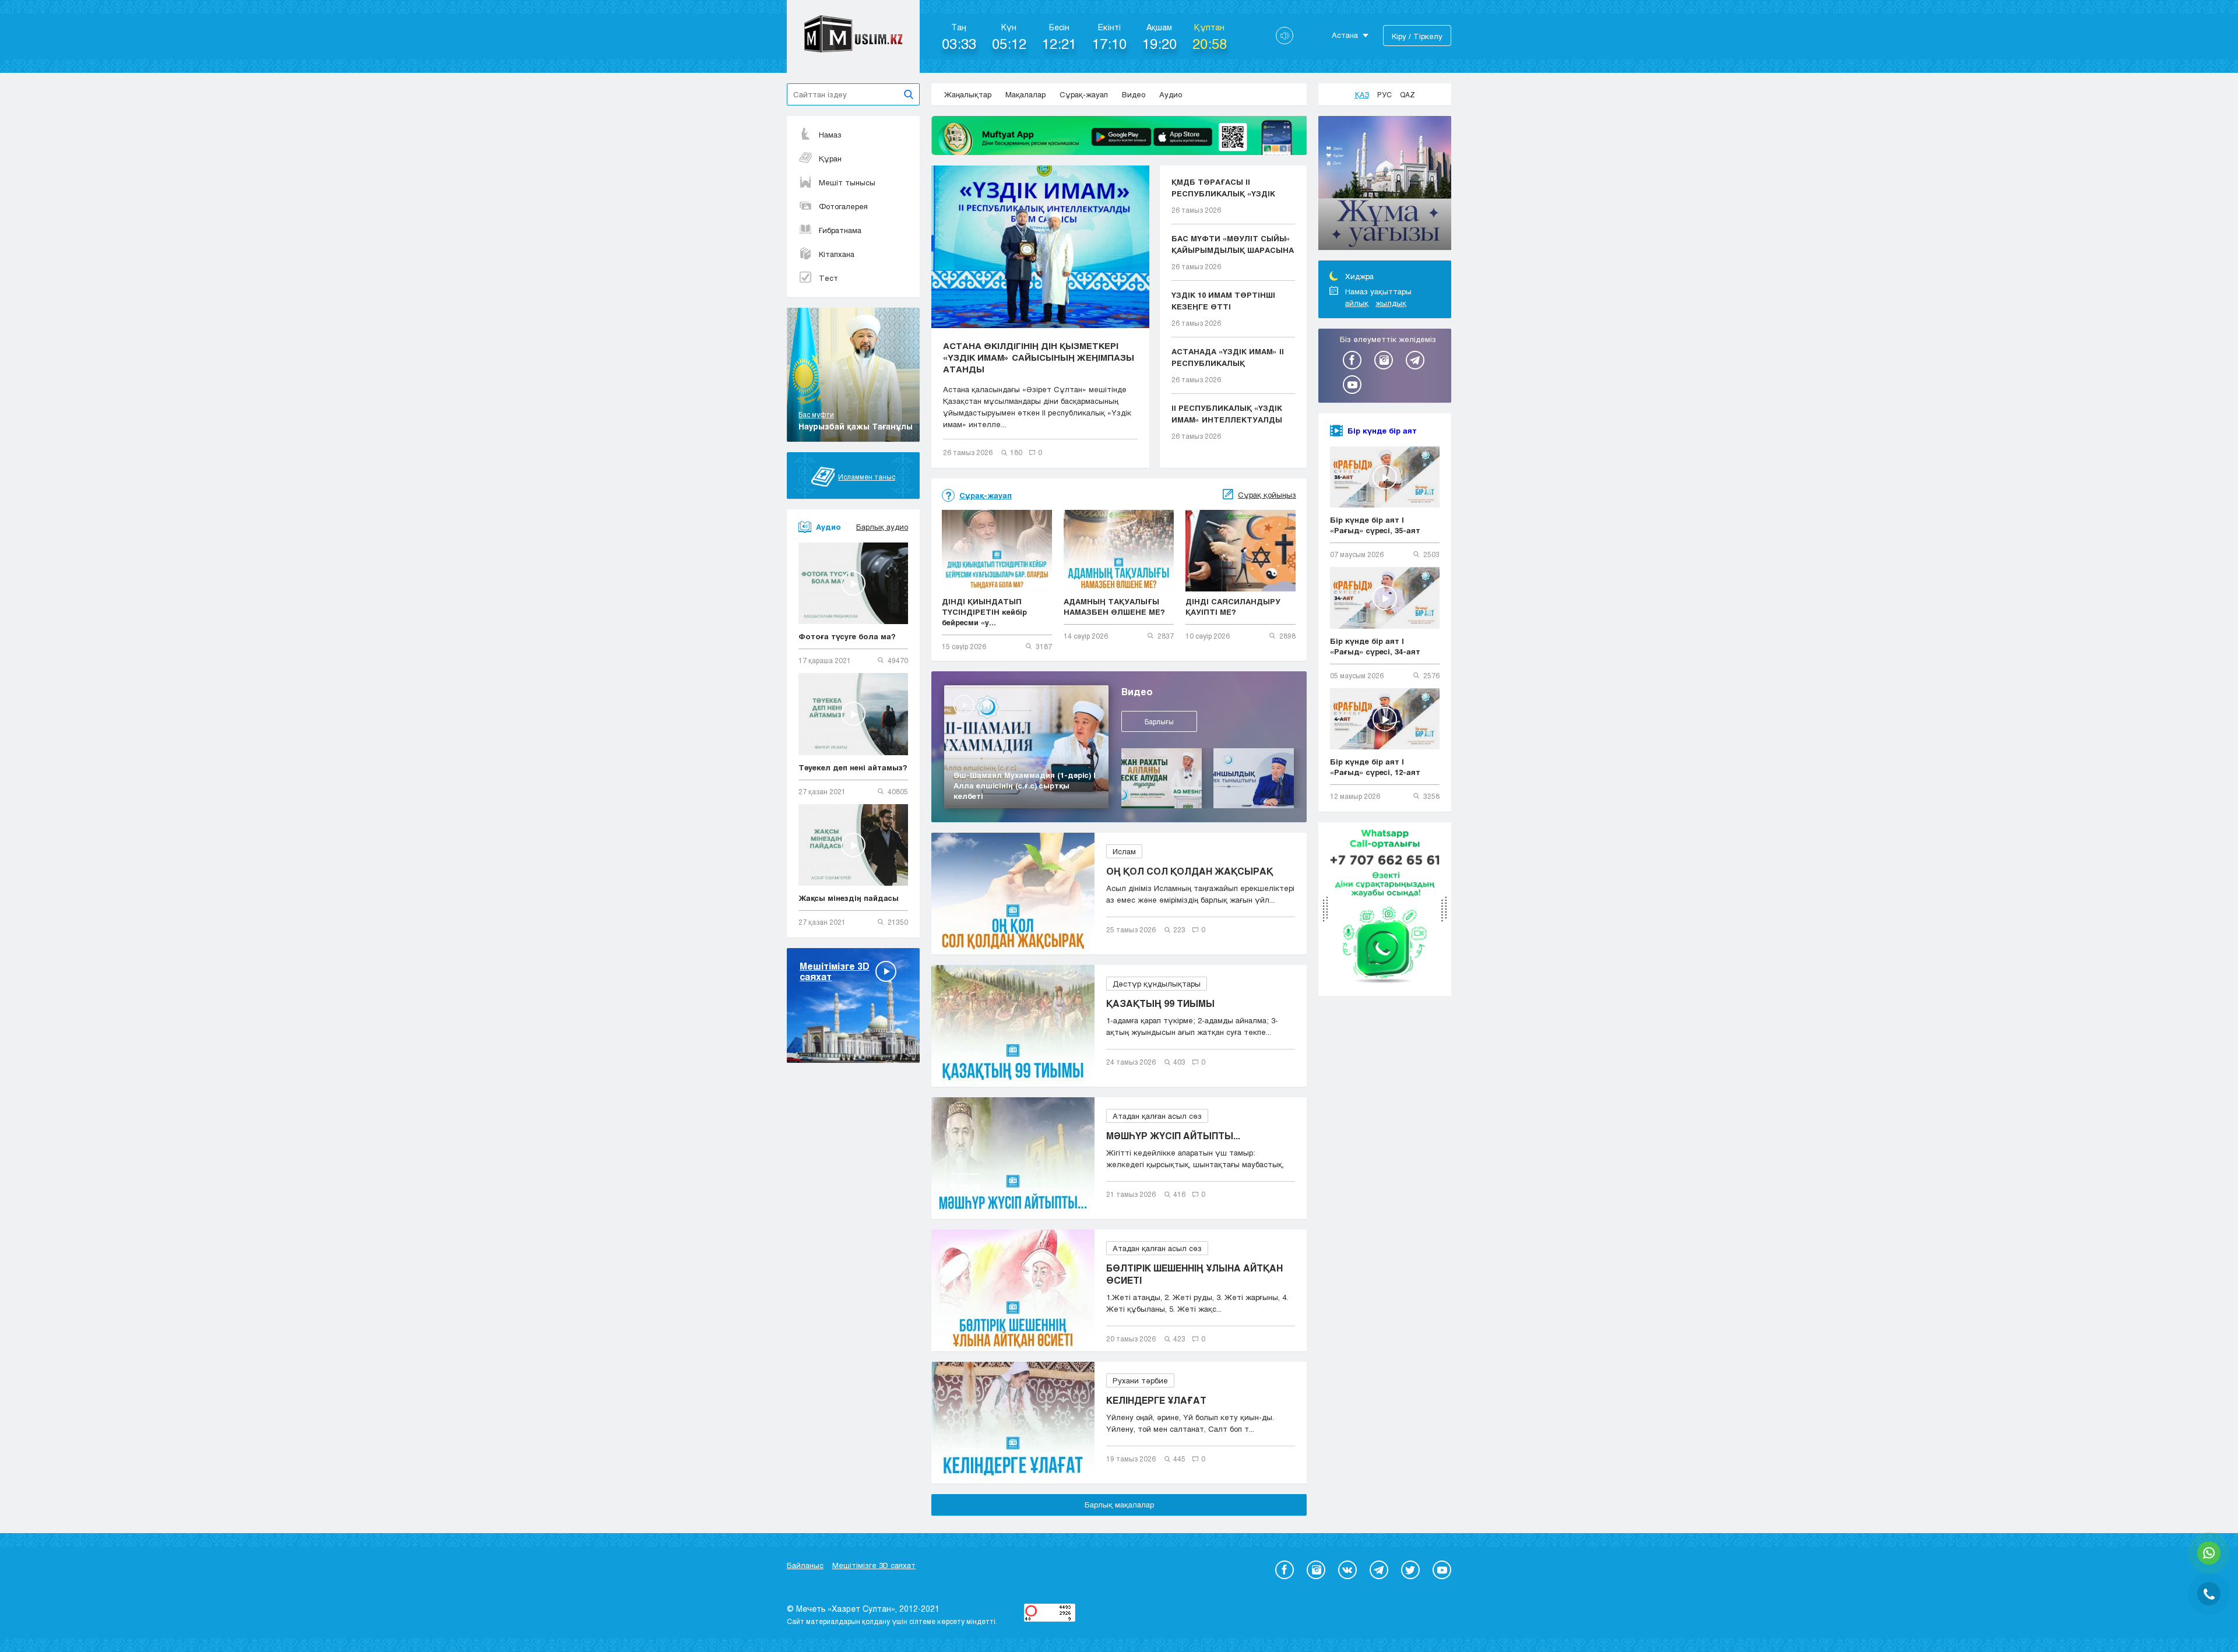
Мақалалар (1025, 94)
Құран (830, 158)
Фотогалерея (843, 206)
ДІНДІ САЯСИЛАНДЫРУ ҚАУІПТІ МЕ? (1233, 607)
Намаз (830, 135)
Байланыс (805, 1565)
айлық (1357, 303)
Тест (828, 278)
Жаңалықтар (968, 94)
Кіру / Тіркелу (1417, 36)
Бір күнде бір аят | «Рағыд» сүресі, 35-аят (1375, 525)
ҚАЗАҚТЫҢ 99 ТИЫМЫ (1160, 1003)
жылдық (1391, 303)
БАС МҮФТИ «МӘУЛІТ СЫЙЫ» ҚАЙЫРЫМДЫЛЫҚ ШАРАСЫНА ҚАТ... (1233, 245)
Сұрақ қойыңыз (1267, 495)
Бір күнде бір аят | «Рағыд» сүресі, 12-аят (1375, 767)
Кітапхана (837, 254)
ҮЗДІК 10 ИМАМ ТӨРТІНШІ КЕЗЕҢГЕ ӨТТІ (1223, 301)
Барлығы (1159, 721)
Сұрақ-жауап (1084, 94)
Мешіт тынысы (847, 182)
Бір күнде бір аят (1382, 431)
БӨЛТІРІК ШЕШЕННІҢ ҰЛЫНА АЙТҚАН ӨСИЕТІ (1194, 1274)
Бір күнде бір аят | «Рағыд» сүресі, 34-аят (1375, 646)
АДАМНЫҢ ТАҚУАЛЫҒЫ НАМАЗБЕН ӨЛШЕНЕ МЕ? (1114, 607)
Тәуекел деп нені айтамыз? (853, 767)
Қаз (1362, 94)
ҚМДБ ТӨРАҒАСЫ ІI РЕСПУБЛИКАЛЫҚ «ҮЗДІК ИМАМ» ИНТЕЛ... (1223, 188)
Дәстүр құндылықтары (1157, 984)
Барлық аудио (882, 527)
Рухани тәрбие (1140, 1380)
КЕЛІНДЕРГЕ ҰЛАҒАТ (1156, 1400)
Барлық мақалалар (1119, 1505)
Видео (1134, 94)
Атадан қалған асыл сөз (1157, 1116)
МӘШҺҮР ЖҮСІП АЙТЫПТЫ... (1173, 1135)
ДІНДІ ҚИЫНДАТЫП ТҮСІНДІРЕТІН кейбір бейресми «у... (984, 612)
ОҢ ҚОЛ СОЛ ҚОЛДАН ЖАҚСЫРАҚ (1190, 871)
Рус (1384, 94)
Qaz (1407, 94)
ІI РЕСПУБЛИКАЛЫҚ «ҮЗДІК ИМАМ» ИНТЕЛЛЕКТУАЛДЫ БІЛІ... (1227, 414)
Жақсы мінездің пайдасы (849, 898)
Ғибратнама (840, 230)
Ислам (1124, 851)
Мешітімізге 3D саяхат (874, 1565)
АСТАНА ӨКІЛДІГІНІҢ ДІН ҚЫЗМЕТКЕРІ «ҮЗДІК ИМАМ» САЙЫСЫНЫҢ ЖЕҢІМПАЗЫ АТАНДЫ (1039, 357)
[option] (1385, 185)
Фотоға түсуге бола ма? (847, 636)
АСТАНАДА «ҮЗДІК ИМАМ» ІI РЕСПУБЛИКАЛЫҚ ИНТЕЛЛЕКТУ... (1228, 358)
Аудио (1171, 94)
